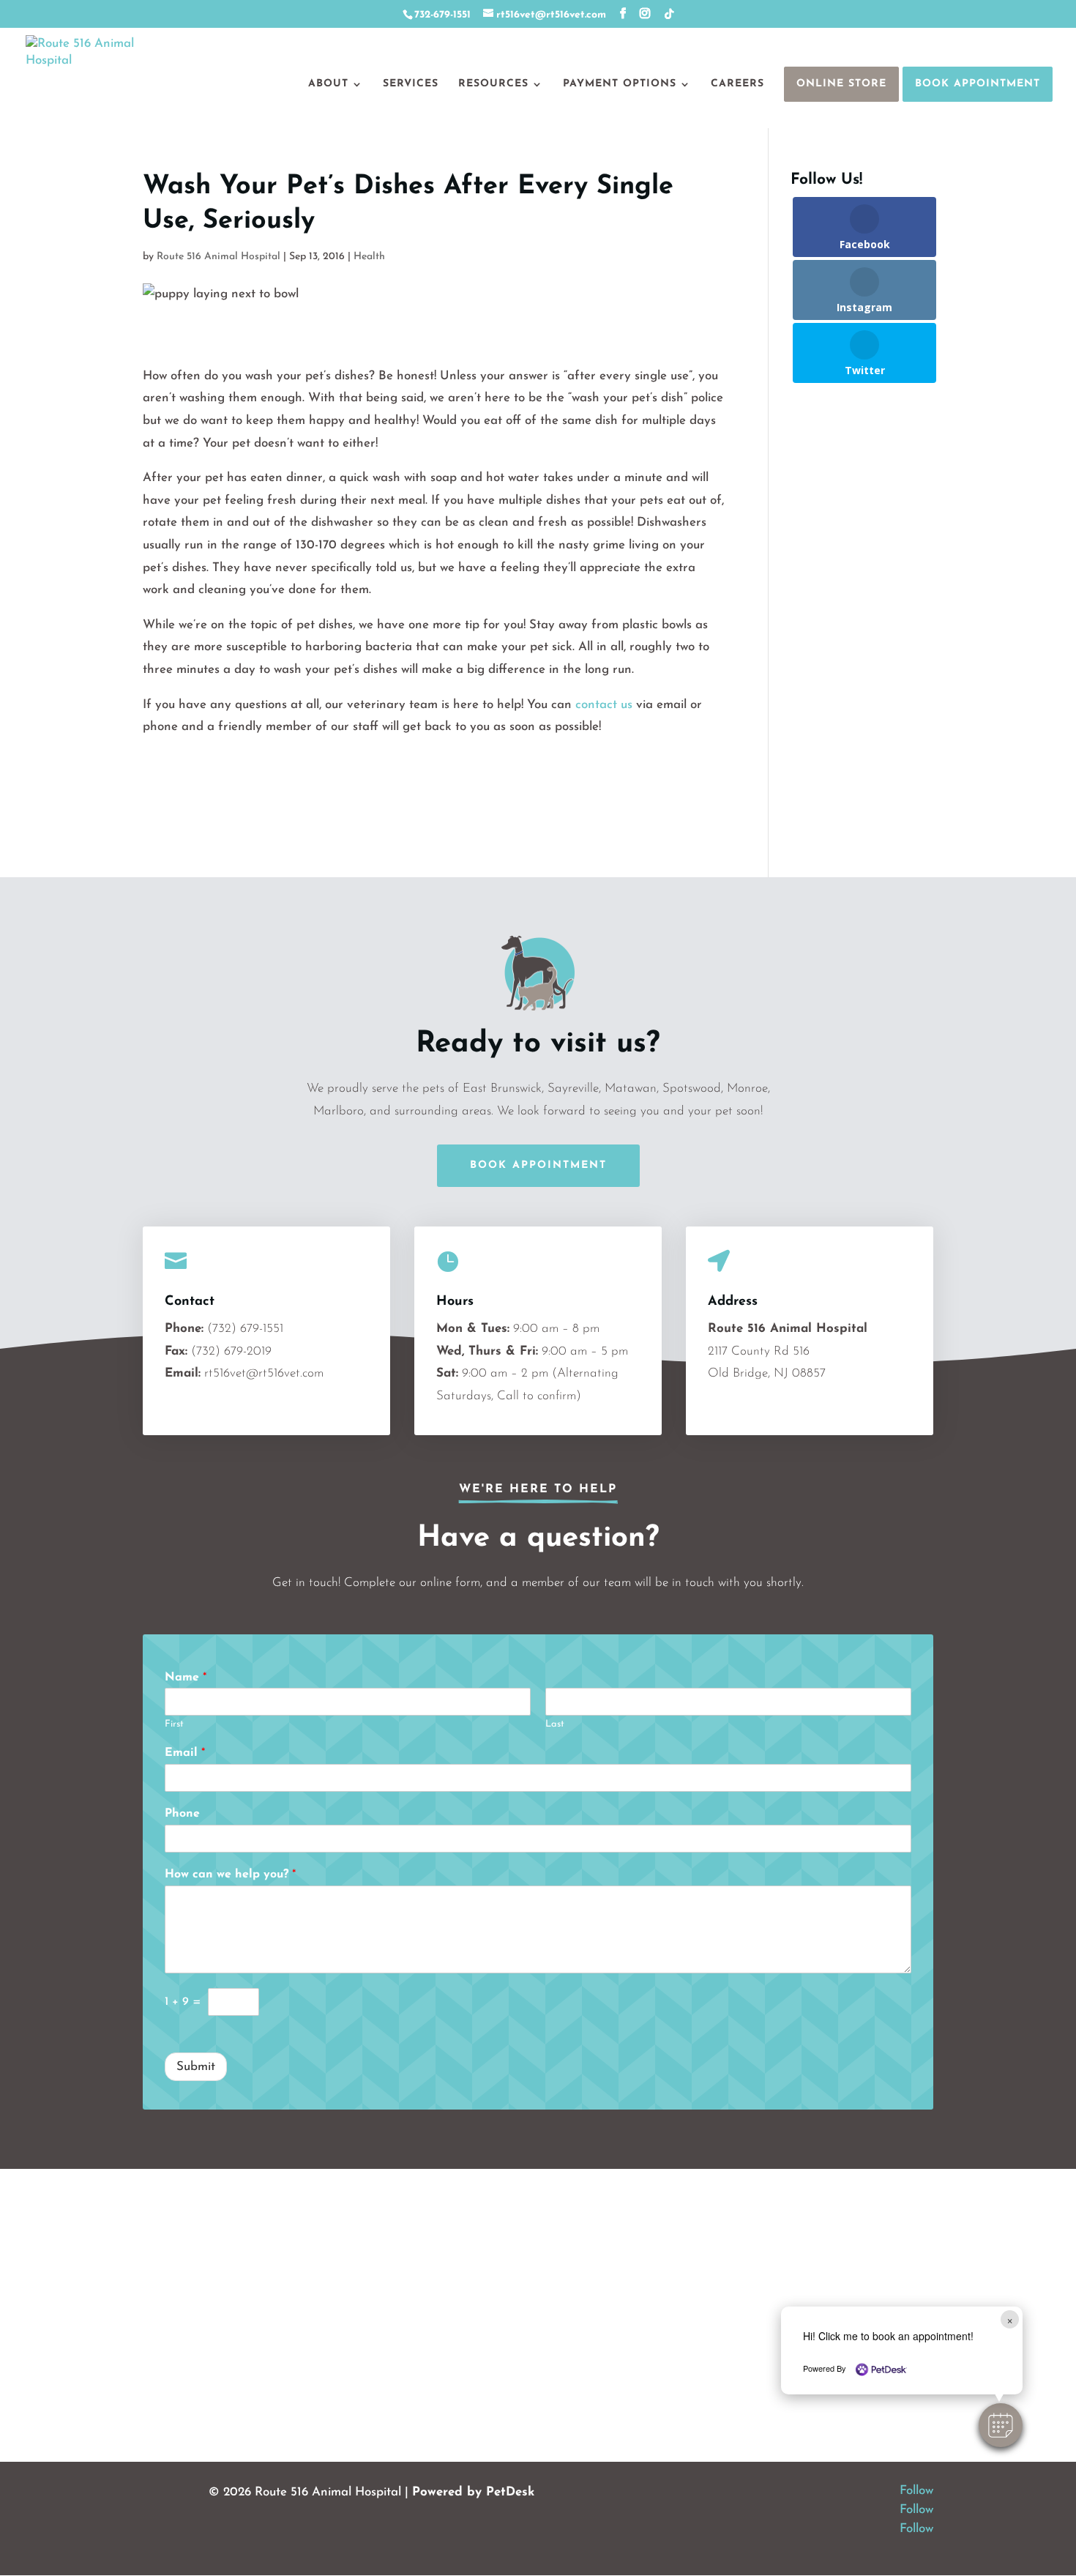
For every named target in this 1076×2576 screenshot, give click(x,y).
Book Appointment (978, 84)
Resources (493, 84)
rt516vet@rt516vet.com (264, 1373)
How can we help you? (230, 1875)
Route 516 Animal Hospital (218, 257)
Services (411, 84)
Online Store (841, 84)
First (174, 1724)
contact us (604, 705)
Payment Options (620, 84)
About (328, 84)
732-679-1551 (442, 15)
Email (185, 1753)
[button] (1001, 2425)
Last (555, 1724)
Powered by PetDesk (473, 2492)
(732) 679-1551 (245, 1329)
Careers (737, 84)
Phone (182, 1814)
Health (369, 257)
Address (733, 1302)
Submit (196, 2067)
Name (186, 1678)
